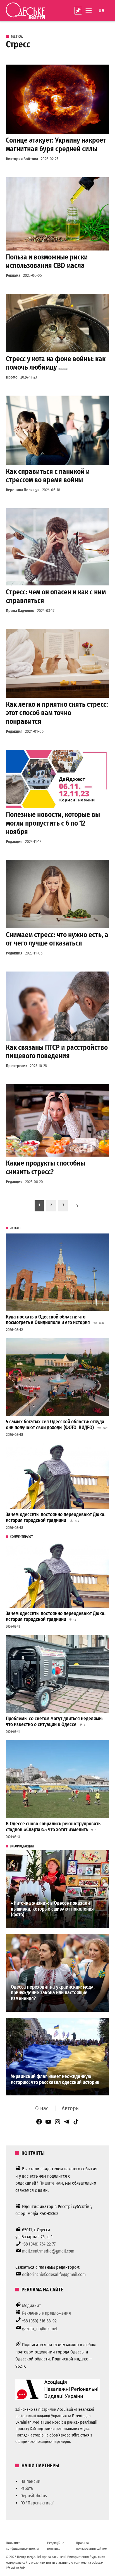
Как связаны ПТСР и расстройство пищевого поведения (57, 1052)
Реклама (13, 276)
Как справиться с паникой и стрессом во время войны (48, 476)
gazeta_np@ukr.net (40, 2329)
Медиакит (32, 2306)
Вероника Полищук (23, 490)
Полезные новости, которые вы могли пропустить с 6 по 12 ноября (53, 823)
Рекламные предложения (46, 2313)
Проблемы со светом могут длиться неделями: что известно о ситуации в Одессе (54, 1722)
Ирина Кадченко (20, 611)
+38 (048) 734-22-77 (39, 2244)
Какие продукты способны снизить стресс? (45, 1167)
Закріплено (78, 11)
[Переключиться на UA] (101, 11)
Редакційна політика (56, 2546)
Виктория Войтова (22, 159)
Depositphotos (34, 2496)
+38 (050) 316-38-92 (39, 2321)
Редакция (14, 732)
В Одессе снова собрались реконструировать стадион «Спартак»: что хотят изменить (53, 1827)
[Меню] (89, 10)
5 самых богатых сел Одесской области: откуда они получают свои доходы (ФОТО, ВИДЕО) (55, 1425)
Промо (12, 377)
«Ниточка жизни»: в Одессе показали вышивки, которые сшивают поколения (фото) (52, 1909)
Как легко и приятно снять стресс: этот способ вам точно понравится (57, 713)
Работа (27, 2488)
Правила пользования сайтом (92, 2546)
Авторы (71, 2108)
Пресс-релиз (16, 1066)
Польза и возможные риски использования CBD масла (47, 261)
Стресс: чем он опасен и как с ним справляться (56, 596)
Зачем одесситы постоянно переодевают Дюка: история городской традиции (56, 1518)
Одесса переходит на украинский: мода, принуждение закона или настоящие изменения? (53, 1993)
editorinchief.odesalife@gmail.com (54, 2274)
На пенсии (30, 2481)
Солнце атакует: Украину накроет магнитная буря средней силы (56, 144)
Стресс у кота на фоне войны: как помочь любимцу (56, 363)
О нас (42, 2108)
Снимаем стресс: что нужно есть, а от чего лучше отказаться (57, 939)
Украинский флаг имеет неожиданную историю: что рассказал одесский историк (55, 2079)
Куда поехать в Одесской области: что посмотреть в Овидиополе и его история (48, 1320)
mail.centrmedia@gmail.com (48, 2251)
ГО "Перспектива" (37, 2503)
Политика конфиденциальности (22, 2546)
